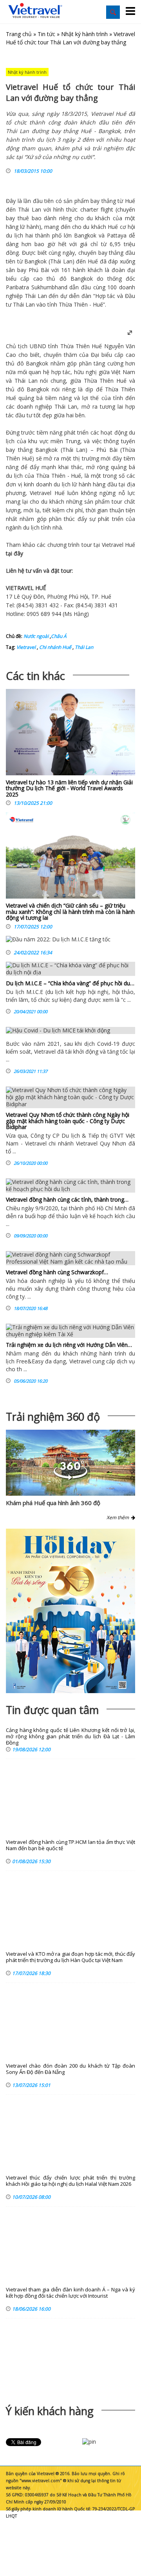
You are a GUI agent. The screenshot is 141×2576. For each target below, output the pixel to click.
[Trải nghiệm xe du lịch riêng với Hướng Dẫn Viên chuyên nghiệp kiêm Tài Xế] (70, 1331)
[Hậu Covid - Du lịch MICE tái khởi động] (70, 1030)
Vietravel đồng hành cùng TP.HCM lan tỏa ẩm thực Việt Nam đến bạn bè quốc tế (70, 1845)
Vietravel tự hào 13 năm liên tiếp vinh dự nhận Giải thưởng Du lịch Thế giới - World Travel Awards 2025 (69, 788)
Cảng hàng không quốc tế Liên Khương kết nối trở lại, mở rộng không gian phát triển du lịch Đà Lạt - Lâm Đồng (70, 1737)
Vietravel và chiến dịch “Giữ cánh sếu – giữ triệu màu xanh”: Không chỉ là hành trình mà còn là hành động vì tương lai (70, 912)
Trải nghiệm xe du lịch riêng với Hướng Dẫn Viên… (69, 1345)
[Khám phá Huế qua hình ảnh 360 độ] (70, 1478)
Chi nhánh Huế (55, 647)
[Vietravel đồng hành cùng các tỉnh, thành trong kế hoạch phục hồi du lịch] (70, 1186)
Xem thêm (119, 1517)
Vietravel (41, 493)
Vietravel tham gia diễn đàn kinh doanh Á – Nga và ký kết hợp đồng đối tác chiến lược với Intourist (70, 2293)
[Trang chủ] (35, 11)
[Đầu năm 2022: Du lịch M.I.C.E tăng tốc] (58, 941)
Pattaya (117, 235)
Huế (129, 201)
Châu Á (59, 636)
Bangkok (85, 235)
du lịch (14, 235)
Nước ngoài (36, 636)
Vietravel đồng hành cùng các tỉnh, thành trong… (67, 1199)
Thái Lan (29, 209)
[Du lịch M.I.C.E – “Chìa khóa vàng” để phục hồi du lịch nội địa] (70, 969)
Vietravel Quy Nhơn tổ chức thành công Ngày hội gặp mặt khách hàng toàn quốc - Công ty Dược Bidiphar (68, 1121)
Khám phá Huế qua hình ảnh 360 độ (53, 1503)
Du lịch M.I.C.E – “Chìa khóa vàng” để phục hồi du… (70, 983)
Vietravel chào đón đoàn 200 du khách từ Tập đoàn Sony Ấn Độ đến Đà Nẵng (70, 2069)
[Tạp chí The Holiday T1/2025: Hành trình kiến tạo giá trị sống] (70, 1611)
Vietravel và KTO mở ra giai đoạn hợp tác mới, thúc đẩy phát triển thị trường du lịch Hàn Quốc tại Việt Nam (70, 1957)
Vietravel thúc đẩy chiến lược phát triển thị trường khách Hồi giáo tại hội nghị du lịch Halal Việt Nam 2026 (70, 2181)
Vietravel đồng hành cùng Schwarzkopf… (57, 1272)
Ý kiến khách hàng (50, 2411)
